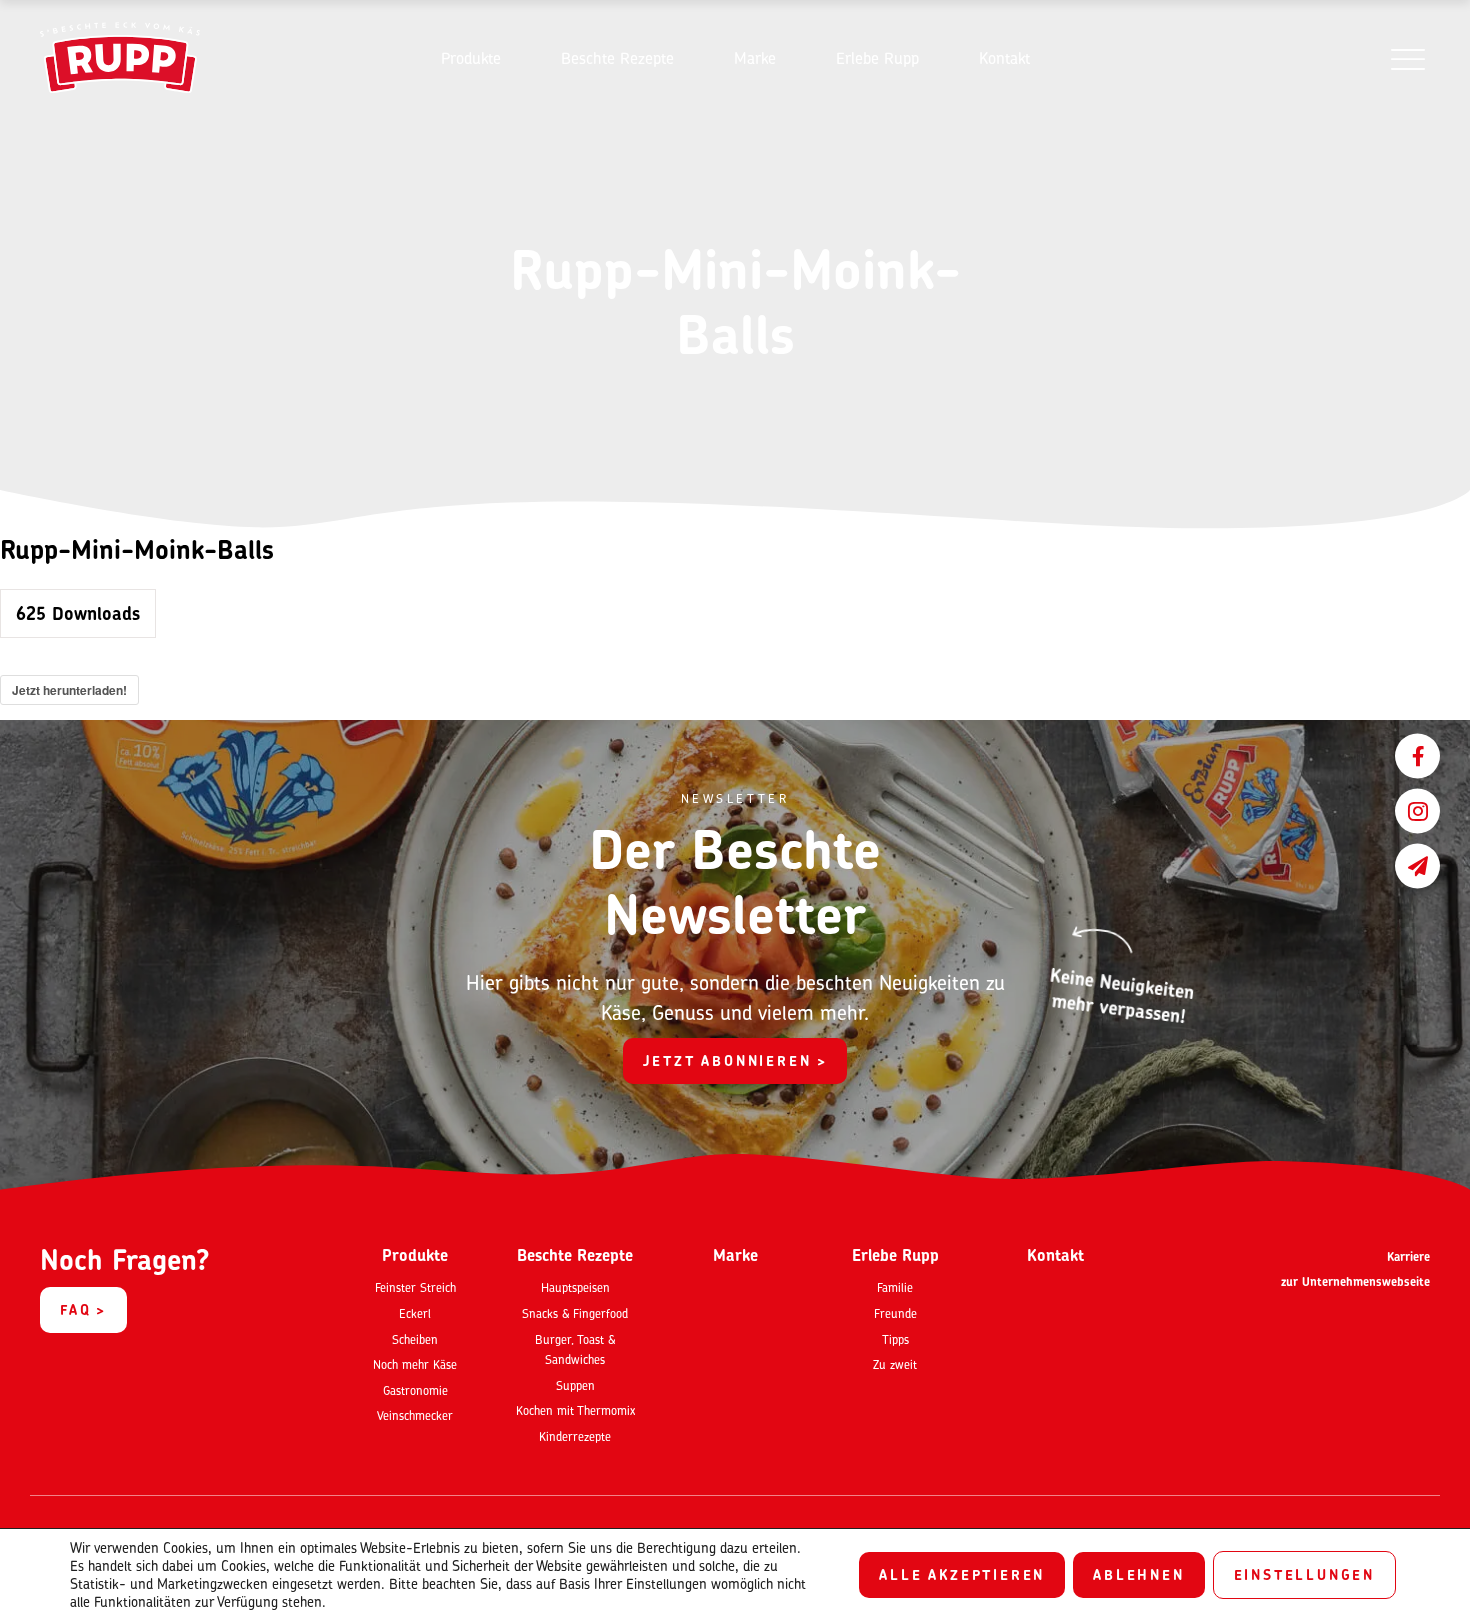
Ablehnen (1138, 1574)
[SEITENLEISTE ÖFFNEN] (1407, 58)
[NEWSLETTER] (1417, 865)
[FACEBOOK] (1417, 755)
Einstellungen (1304, 1574)
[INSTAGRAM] (1417, 810)
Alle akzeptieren (962, 1574)
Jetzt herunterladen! (69, 690)
